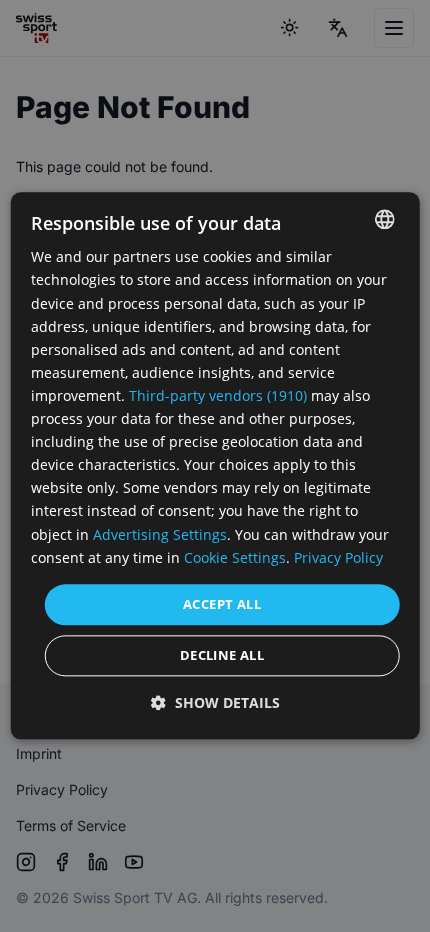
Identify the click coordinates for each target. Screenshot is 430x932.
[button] (215, 703)
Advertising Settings (160, 534)
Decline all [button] (222, 656)
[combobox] (384, 219)
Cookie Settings (235, 557)
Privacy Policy (338, 557)
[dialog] (215, 465)
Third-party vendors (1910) (218, 395)
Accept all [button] (222, 604)
